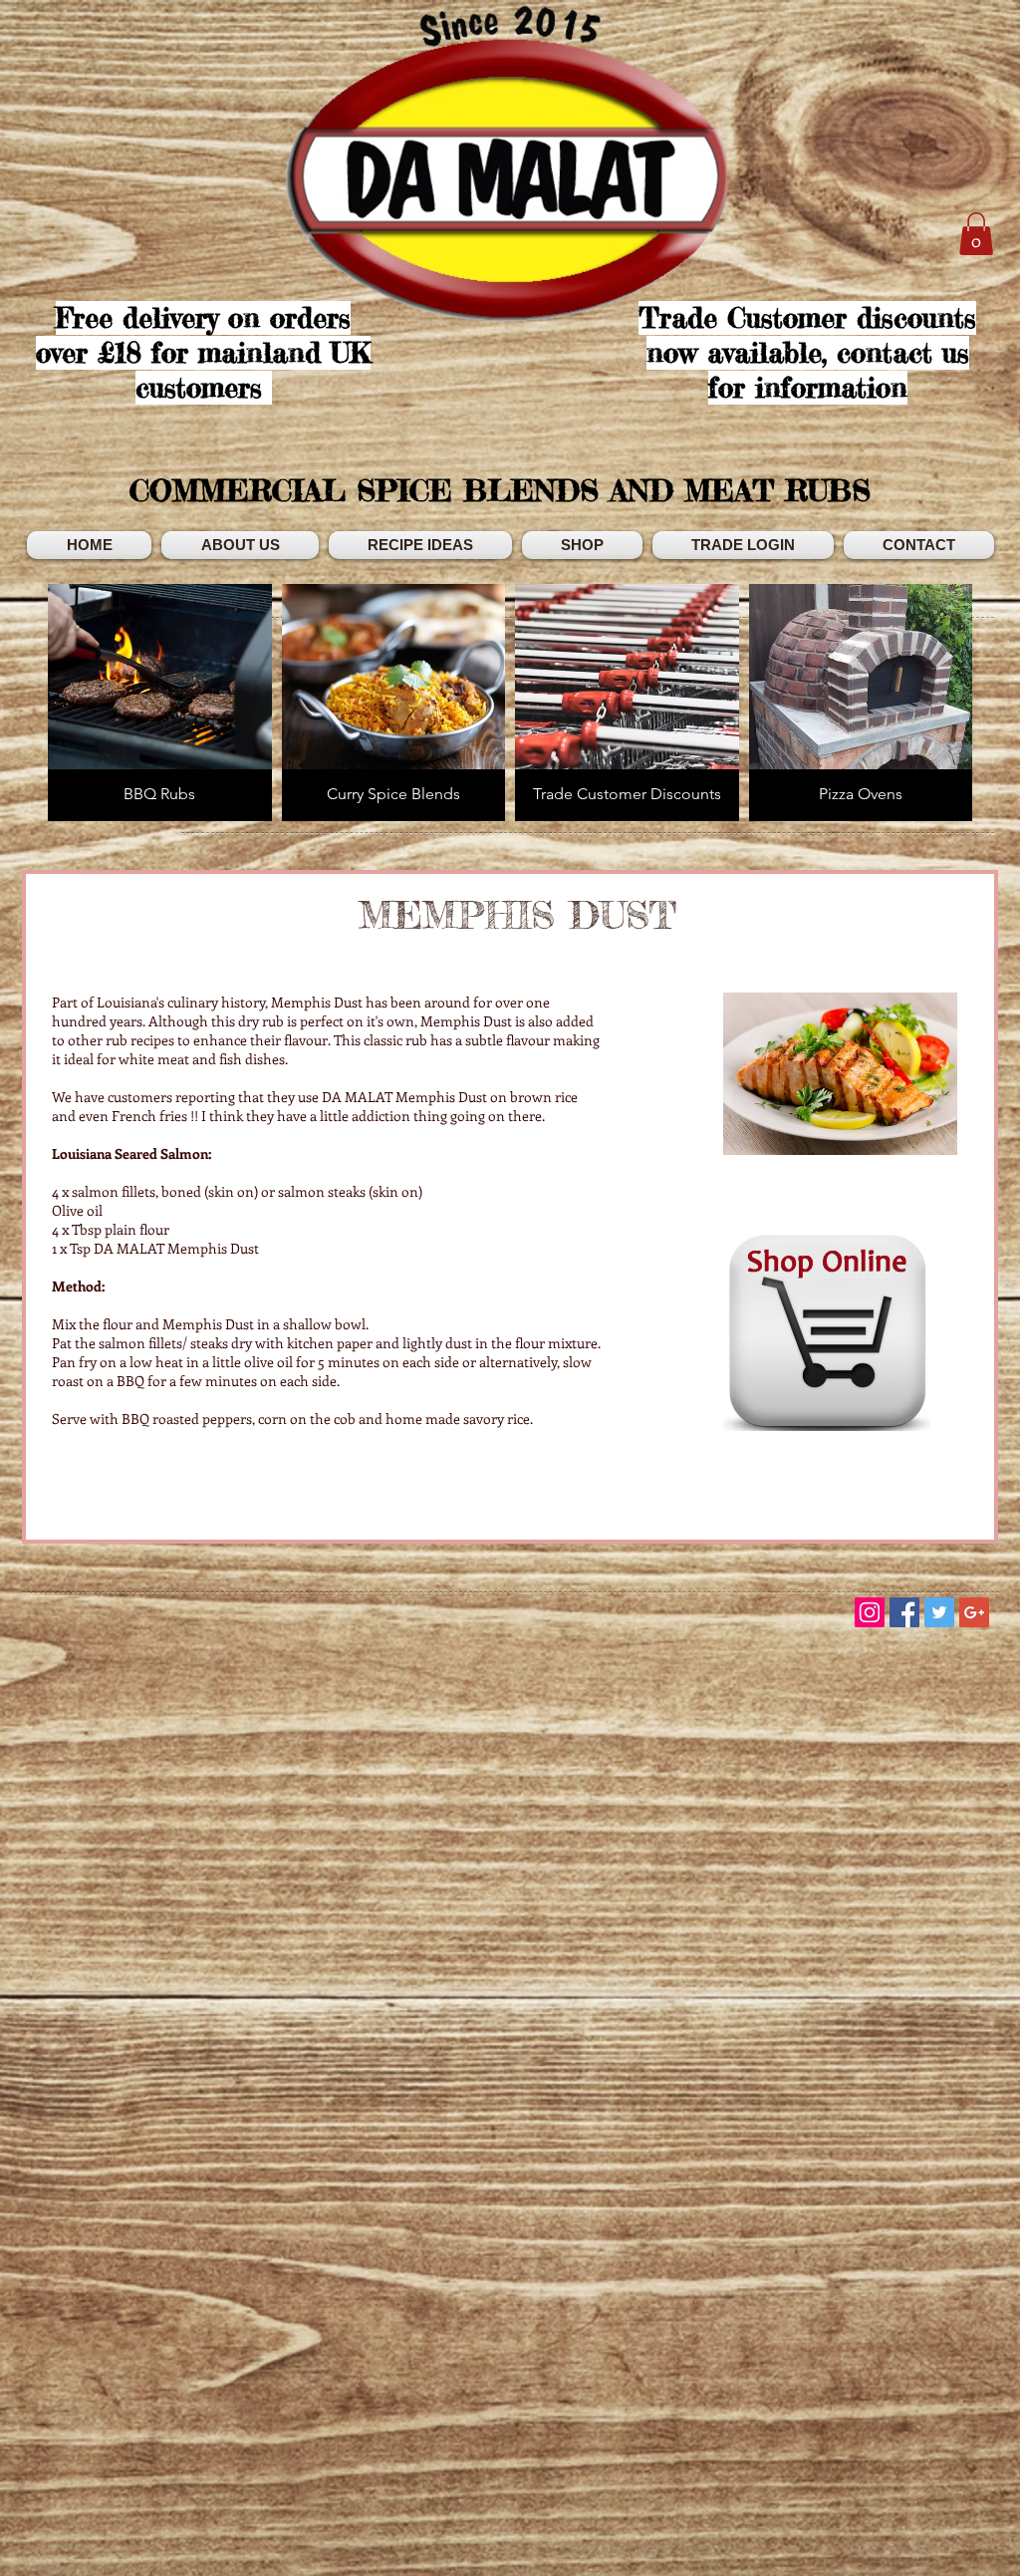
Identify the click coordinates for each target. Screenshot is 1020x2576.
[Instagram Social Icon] (870, 1612)
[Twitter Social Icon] (939, 1612)
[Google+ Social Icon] (974, 1612)
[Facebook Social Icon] (904, 1612)
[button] (976, 234)
